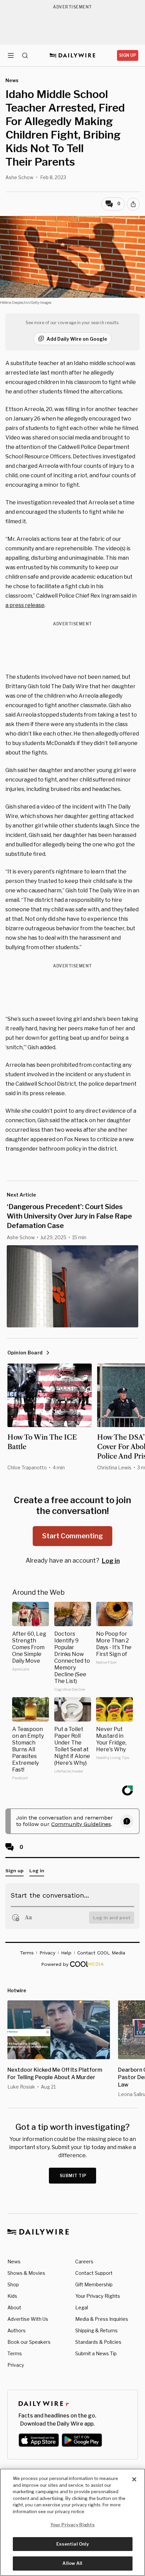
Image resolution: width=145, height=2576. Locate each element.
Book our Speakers (29, 2342)
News (14, 2261)
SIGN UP (128, 55)
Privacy (16, 2365)
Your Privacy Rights (98, 2296)
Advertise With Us (28, 2319)
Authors (17, 2330)
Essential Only (73, 2544)
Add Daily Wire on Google (77, 339)
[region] (72, 2522)
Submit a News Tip (96, 2353)
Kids (12, 2296)
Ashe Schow (19, 177)
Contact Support (94, 2273)
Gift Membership (94, 2284)
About (14, 2307)
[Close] (134, 2479)
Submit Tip (73, 2176)
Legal (82, 2307)
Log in (111, 1561)
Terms (15, 2353)
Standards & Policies (98, 2342)
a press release (25, 605)
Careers (84, 2261)
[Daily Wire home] (73, 55)
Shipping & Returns (96, 2330)
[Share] (133, 204)
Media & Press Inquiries (102, 2319)
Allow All (72, 2563)
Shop (13, 2284)
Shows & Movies (26, 2273)
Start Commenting (72, 1536)
